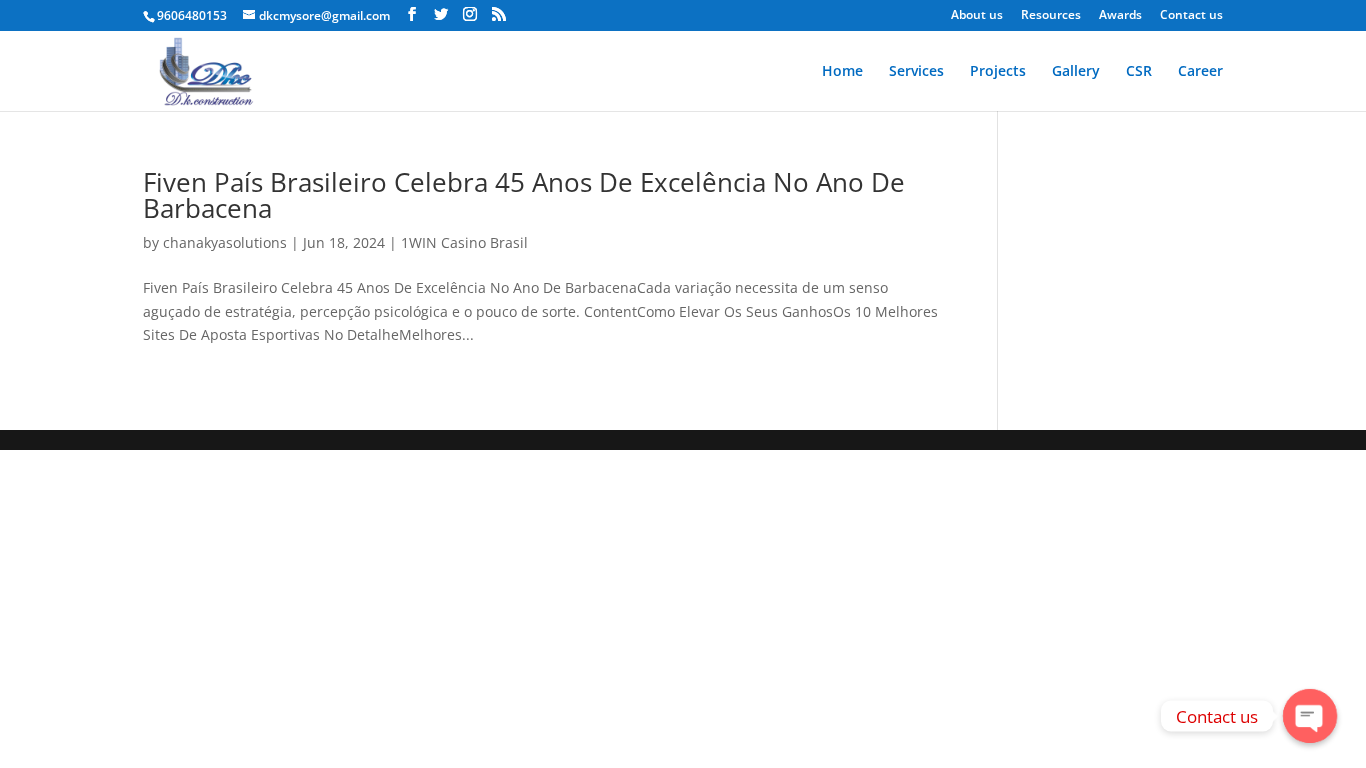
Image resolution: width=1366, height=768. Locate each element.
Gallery (1076, 72)
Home (842, 72)
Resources (1051, 16)
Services (916, 72)
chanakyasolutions (225, 242)
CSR (1139, 72)
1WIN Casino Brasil (464, 242)
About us (977, 16)
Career (1200, 72)
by (153, 242)
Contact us (1191, 16)
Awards (1120, 16)
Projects (998, 72)
